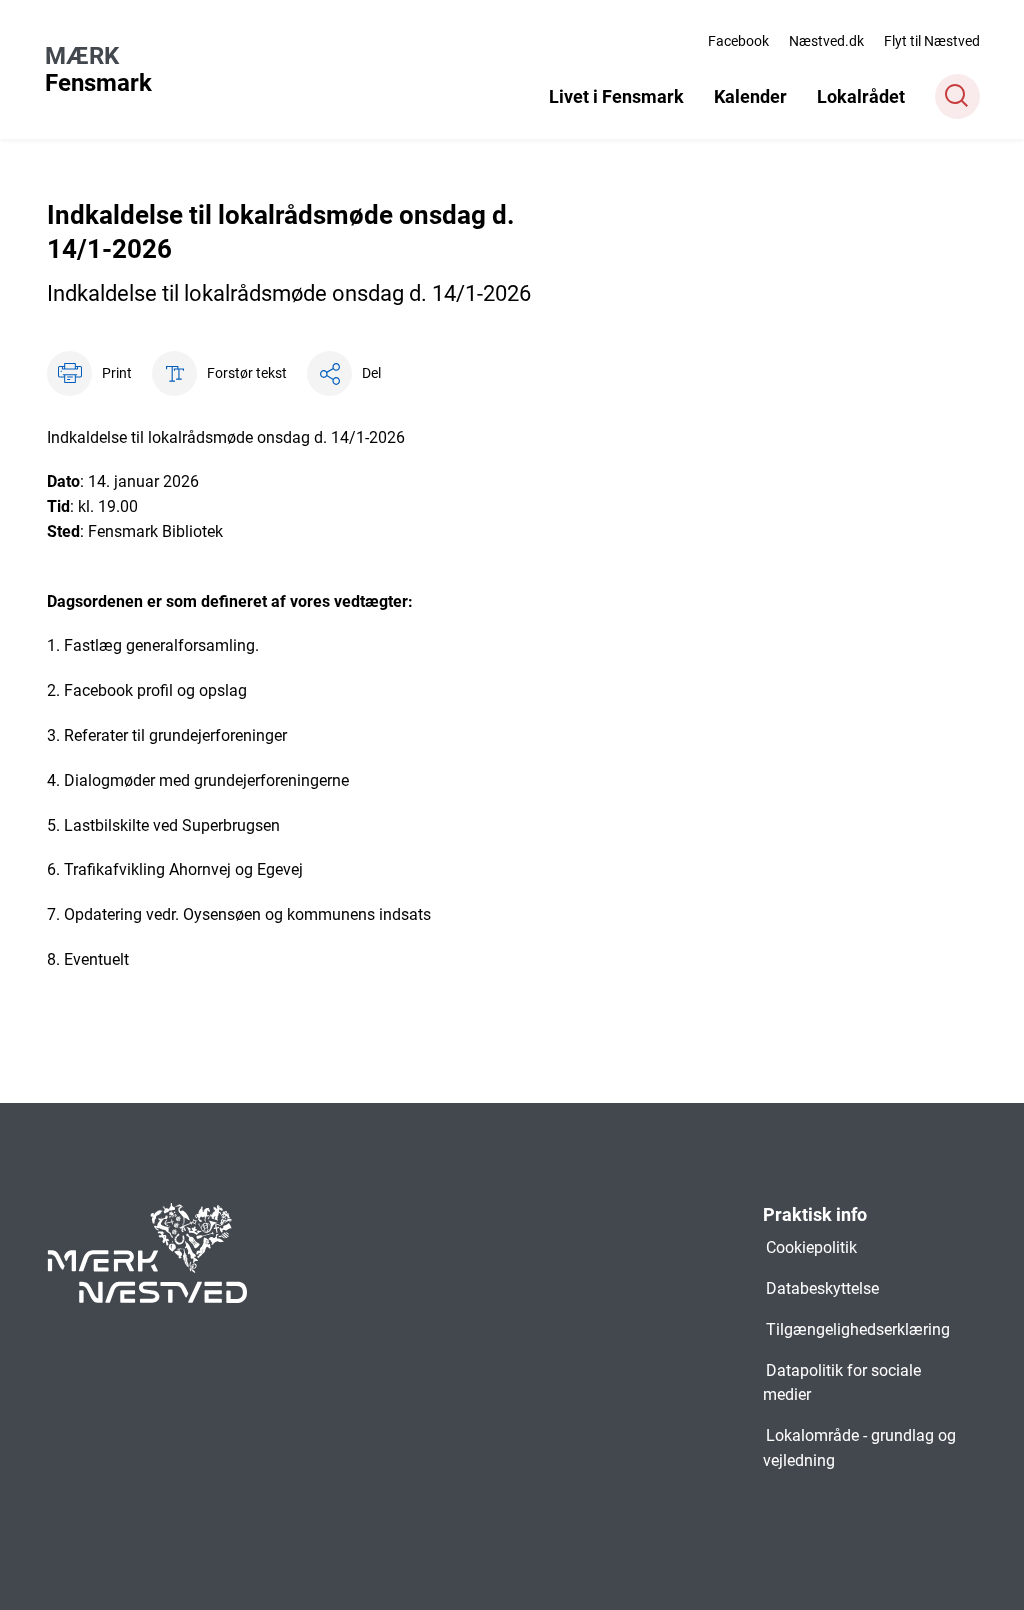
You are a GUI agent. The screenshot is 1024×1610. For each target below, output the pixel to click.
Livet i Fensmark (616, 96)
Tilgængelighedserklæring (858, 1329)
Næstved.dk (826, 41)
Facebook (738, 41)
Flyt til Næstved (932, 41)
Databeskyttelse (822, 1288)
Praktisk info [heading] (815, 1214)
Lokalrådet (861, 96)
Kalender (750, 96)
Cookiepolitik (811, 1247)
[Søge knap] (957, 96)
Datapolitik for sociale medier (842, 1383)
